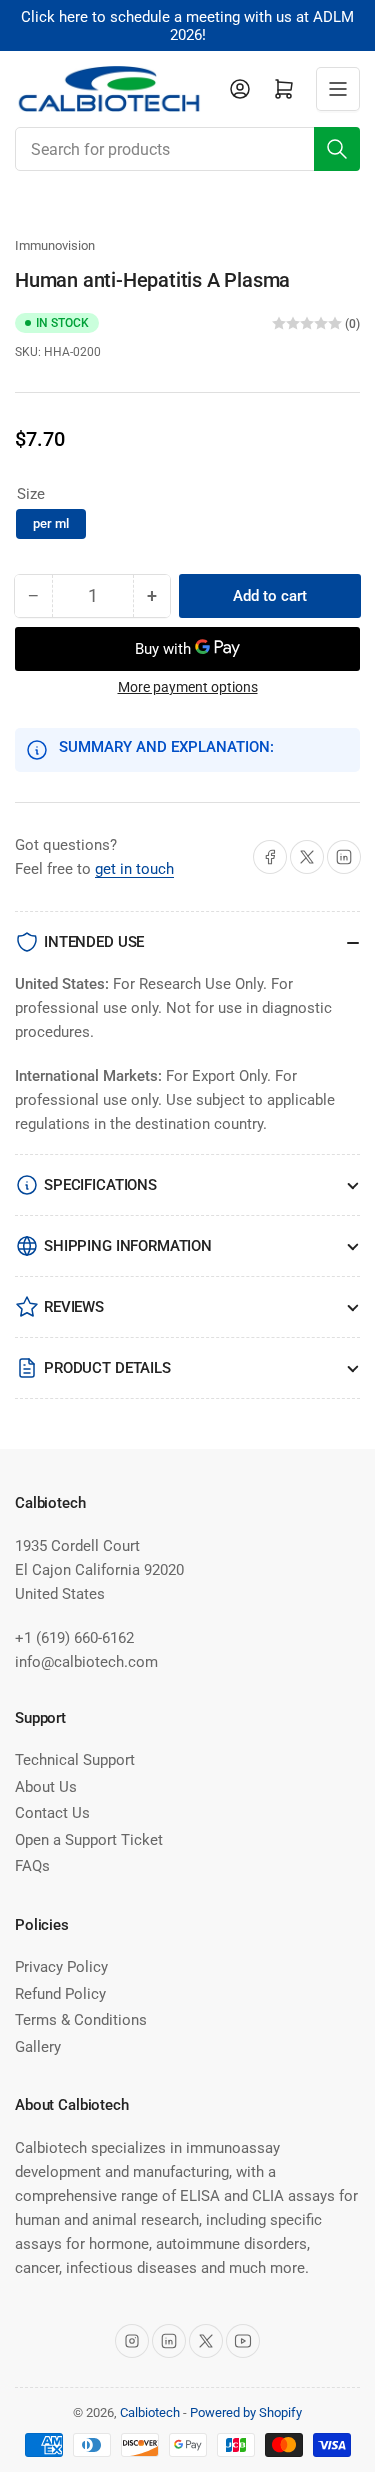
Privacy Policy (61, 1967)
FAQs (32, 1866)
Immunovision (55, 245)
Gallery (38, 2047)
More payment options (188, 687)
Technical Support (75, 1760)
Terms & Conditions (81, 2020)
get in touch (134, 869)
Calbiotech (150, 2412)
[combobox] (187, 149)
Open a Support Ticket (89, 1840)
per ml (51, 523)
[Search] (337, 149)
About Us (46, 1787)
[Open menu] (338, 89)
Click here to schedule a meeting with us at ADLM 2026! (187, 26)
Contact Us (52, 1813)
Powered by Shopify (246, 2412)
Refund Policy (60, 1994)
